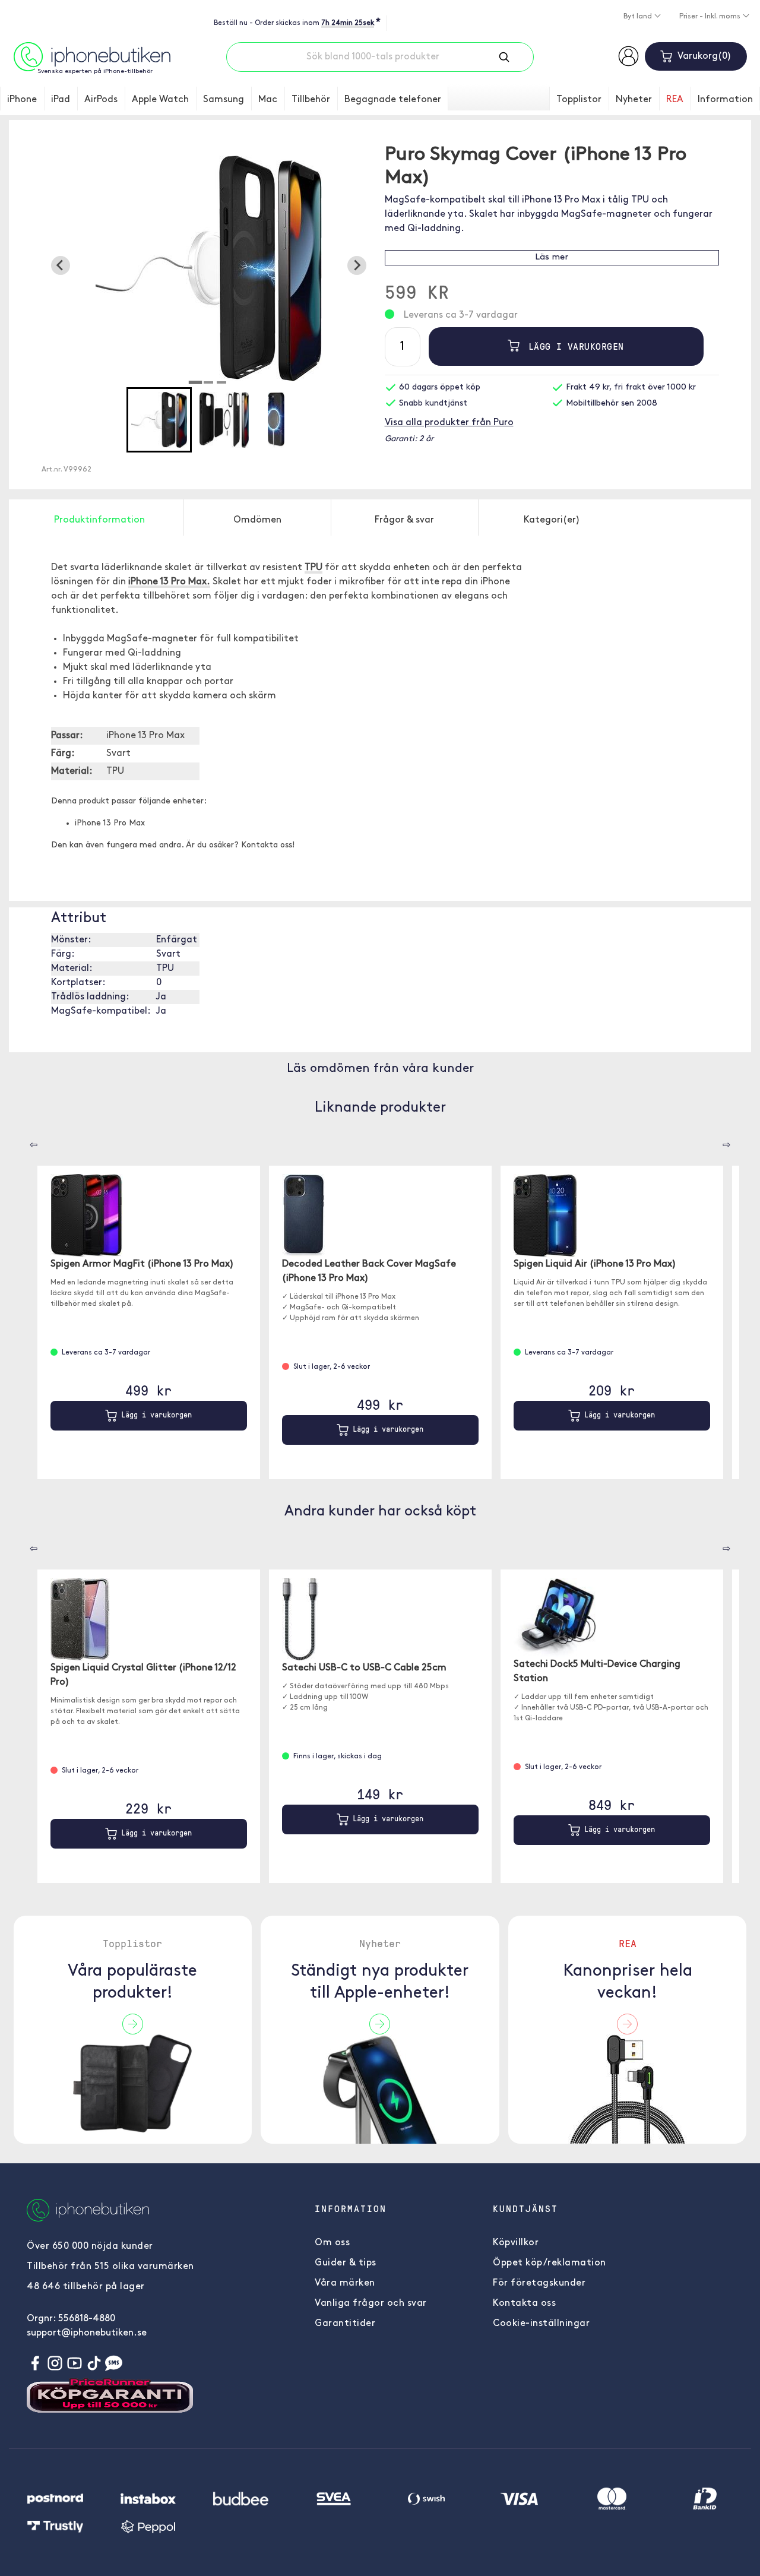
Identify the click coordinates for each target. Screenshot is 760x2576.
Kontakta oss (524, 2303)
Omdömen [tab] (257, 520)
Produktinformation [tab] (99, 520)
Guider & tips (346, 2263)
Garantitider (345, 2324)
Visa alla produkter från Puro (449, 423)
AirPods (101, 100)
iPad (61, 100)
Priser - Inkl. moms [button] (711, 17)
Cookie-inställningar (541, 2324)
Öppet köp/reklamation (550, 2263)
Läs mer (552, 257)
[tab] (195, 382)
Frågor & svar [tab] (404, 520)
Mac (268, 100)
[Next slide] (357, 265)
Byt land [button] (639, 17)
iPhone (22, 100)
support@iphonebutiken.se (87, 2333)
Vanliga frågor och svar (371, 2303)
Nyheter (634, 100)
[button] (159, 420)
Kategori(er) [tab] (552, 520)
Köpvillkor (516, 2243)
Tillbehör (311, 100)
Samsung (224, 100)
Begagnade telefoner (393, 100)
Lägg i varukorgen (573, 346)
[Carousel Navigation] (25, 1141)
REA (675, 100)
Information (725, 100)
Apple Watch (160, 100)
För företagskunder (539, 2283)
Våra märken (345, 2283)
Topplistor (579, 100)
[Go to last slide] (61, 265)
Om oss (332, 2243)
